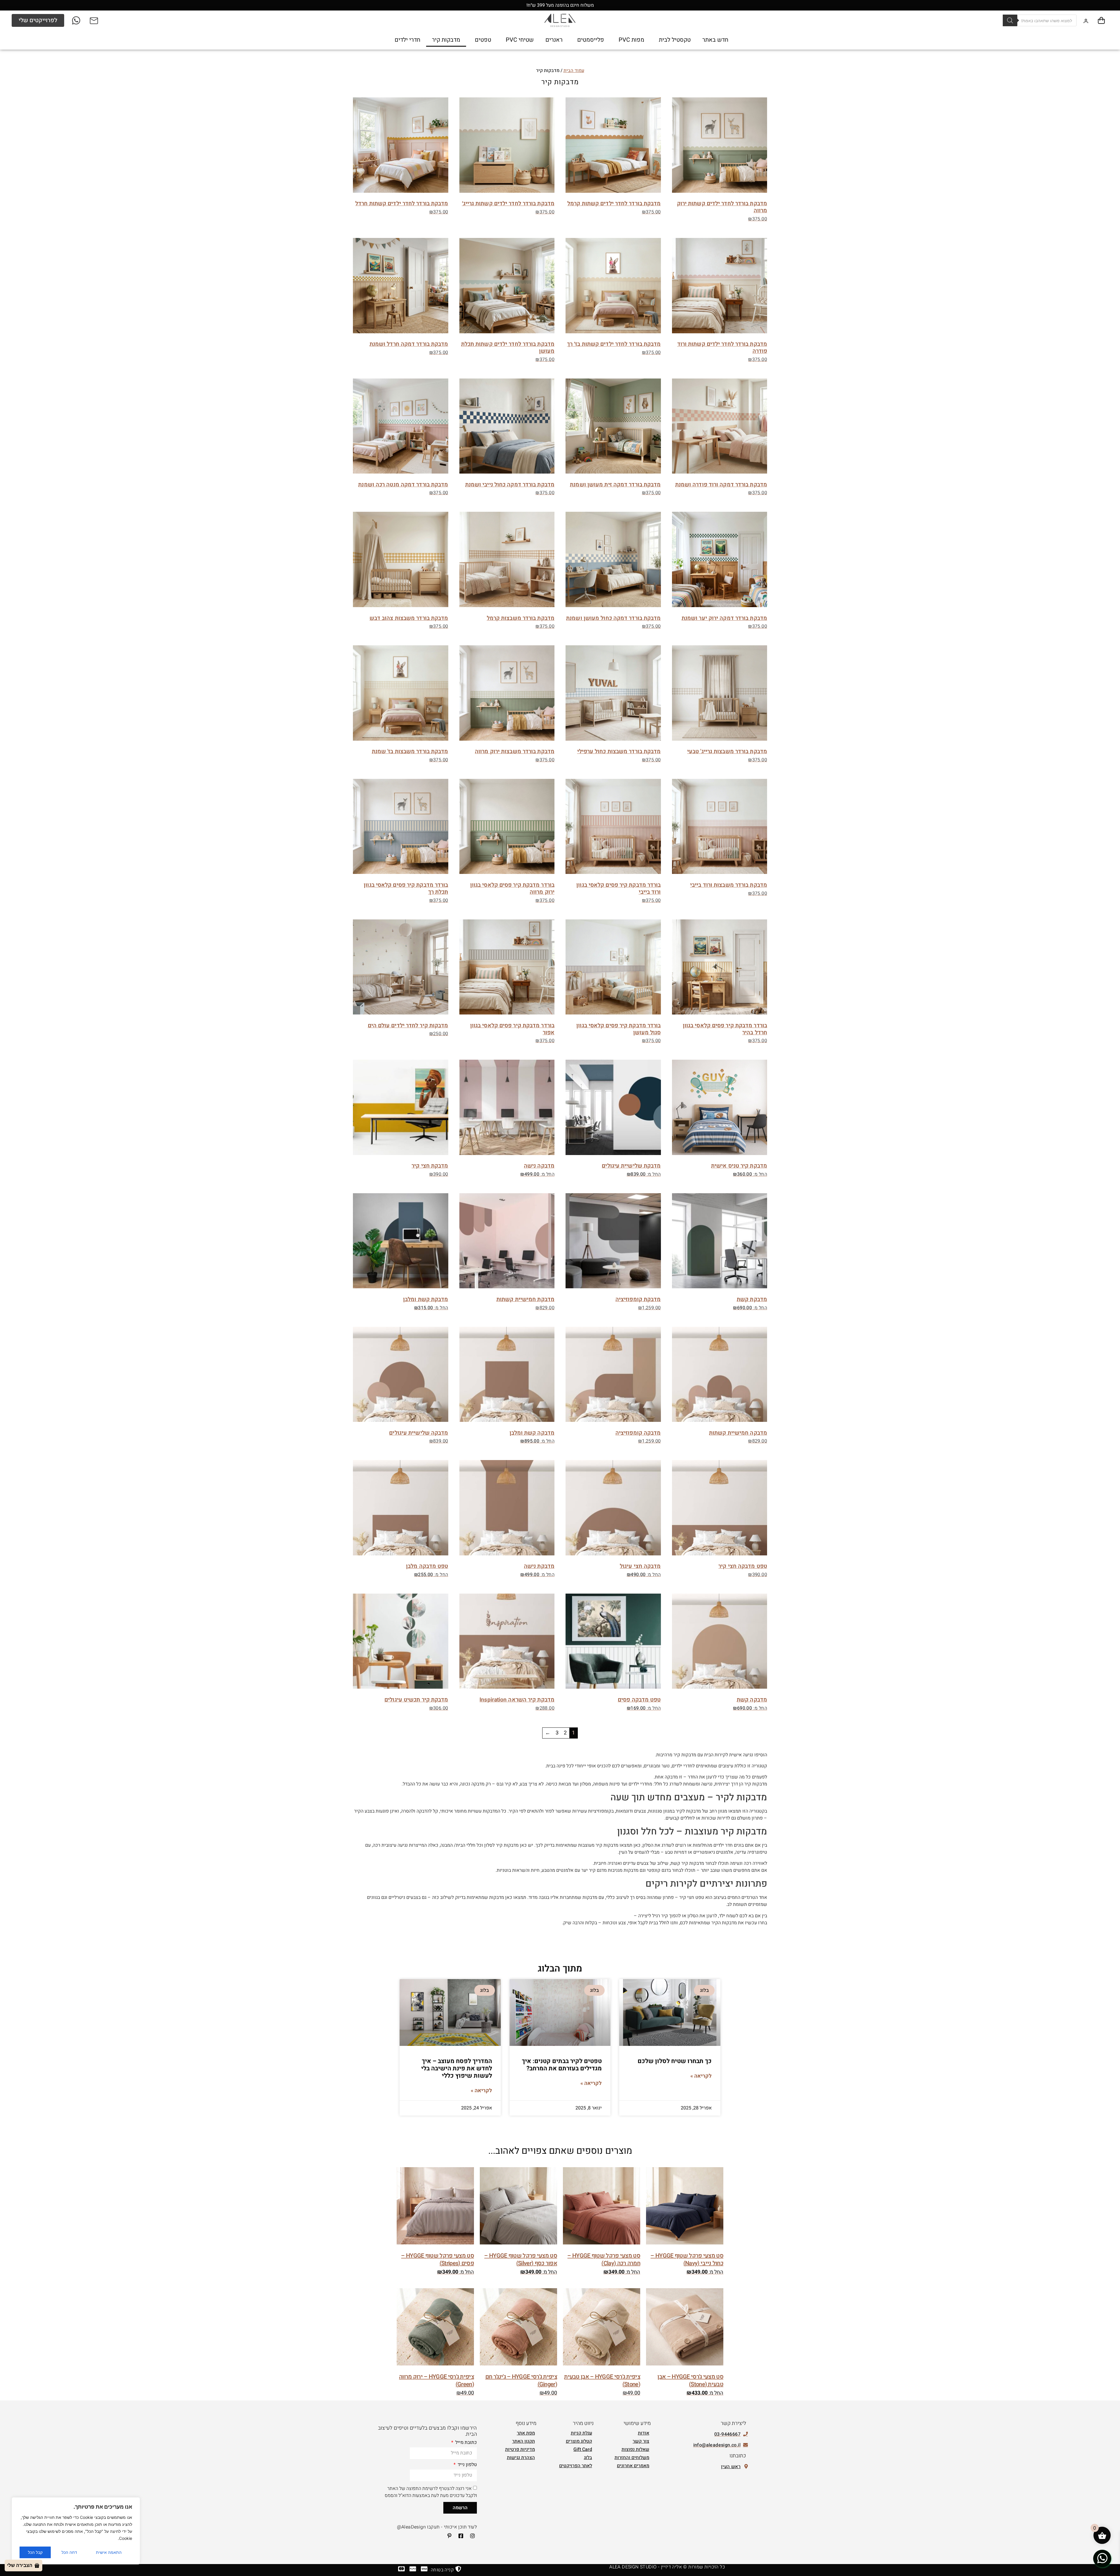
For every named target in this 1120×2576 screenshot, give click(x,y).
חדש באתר (715, 40)
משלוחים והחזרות (632, 2458)
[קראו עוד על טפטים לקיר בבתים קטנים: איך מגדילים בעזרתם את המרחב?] (560, 2012)
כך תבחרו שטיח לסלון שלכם (675, 2061)
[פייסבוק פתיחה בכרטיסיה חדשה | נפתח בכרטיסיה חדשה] (459, 2536)
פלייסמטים (591, 40)
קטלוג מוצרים (579, 2441)
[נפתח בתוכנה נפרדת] (94, 20)
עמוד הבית (574, 71)
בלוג (588, 2458)
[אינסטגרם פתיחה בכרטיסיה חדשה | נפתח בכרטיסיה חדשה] (470, 2536)
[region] (76, 2531)
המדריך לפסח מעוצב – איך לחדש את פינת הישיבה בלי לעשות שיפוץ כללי (457, 2068)
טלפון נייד (467, 2465)
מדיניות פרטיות (520, 2449)
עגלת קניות (581, 2433)
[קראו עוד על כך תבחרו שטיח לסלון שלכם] (670, 2012)
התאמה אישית (109, 2552)
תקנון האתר (524, 2441)
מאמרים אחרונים (633, 2466)
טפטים (483, 40)
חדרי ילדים (407, 40)
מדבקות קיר (446, 40)
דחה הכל (69, 2552)
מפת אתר (526, 2433)
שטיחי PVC (520, 40)
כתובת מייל (466, 2443)
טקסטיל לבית (675, 40)
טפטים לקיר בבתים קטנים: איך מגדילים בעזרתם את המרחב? (562, 2065)
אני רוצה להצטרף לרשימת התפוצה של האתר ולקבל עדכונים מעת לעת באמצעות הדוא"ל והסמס (431, 2492)
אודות (644, 2433)
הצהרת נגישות (521, 2458)
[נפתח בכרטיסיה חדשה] (77, 20)
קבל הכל (35, 2552)
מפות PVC (631, 40)
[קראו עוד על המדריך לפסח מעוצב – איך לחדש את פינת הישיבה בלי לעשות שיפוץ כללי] (450, 2012)
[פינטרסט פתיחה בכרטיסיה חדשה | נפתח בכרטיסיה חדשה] (447, 2536)
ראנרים (554, 40)
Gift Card (583, 2449)
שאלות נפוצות (635, 2449)
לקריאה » (701, 2076)
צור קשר (641, 2441)
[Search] (1010, 20)
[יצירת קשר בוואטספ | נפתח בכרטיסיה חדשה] (1102, 2558)
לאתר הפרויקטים (576, 2466)
